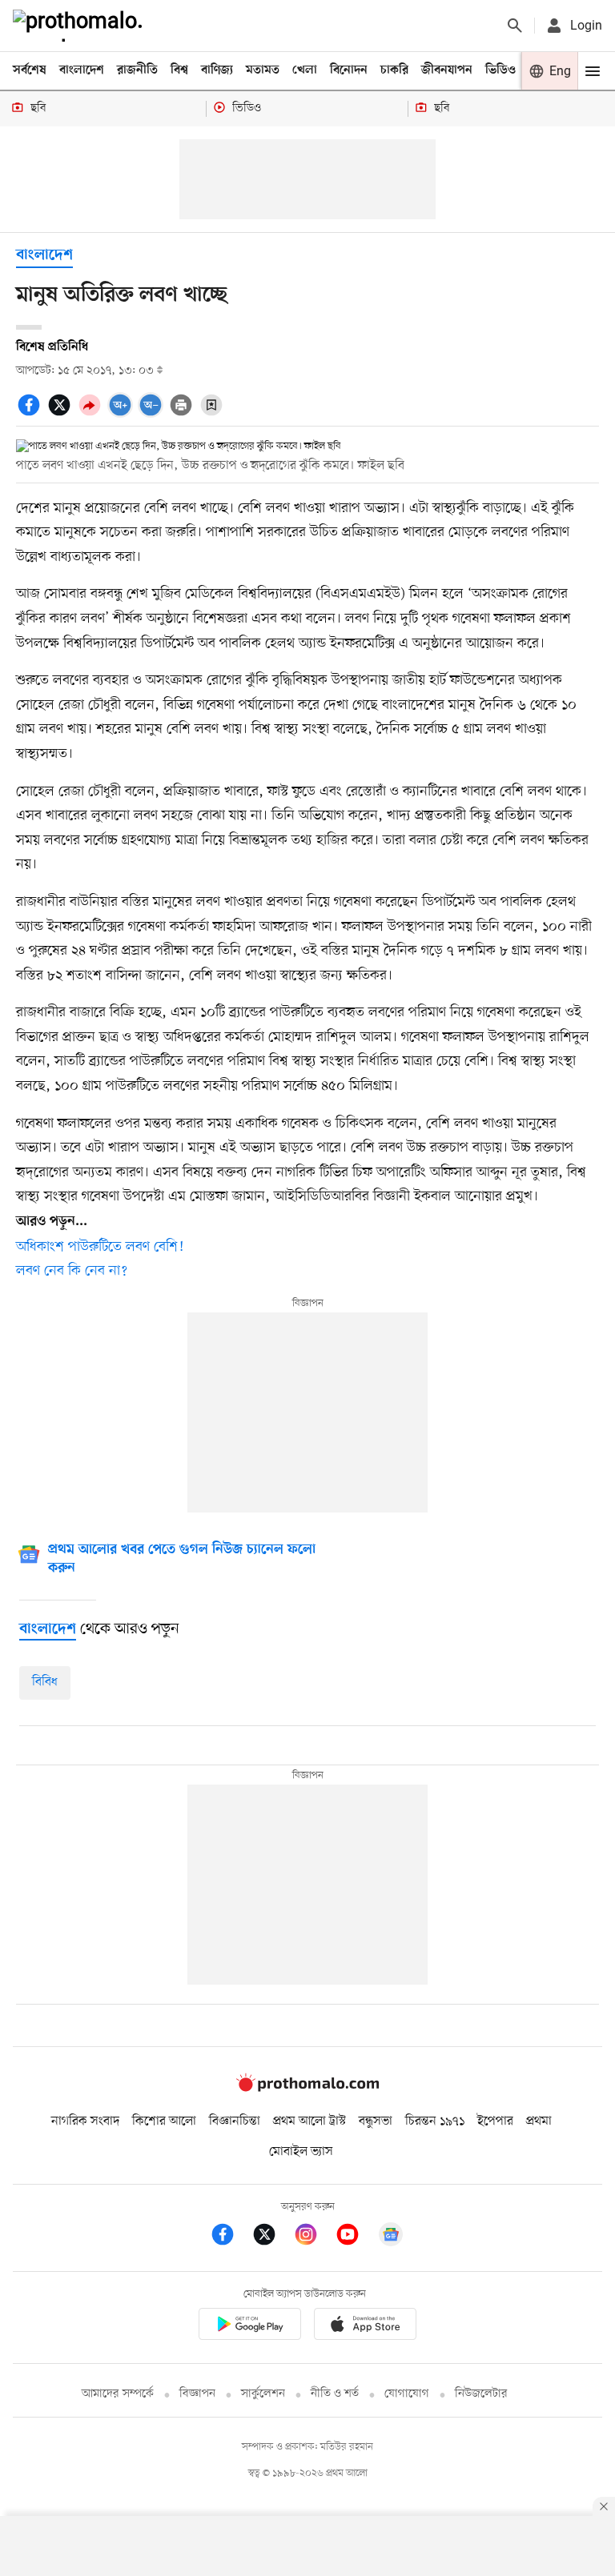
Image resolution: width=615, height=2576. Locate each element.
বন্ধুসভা (376, 2121)
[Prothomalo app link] (250, 2327)
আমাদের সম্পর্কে (118, 2394)
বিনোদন (349, 70)
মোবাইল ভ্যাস (301, 2152)
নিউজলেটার (481, 2394)
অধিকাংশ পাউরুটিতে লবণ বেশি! (100, 1247)
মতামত (263, 70)
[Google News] (391, 2237)
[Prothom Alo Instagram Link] (314, 2237)
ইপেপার (495, 2121)
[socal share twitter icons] (62, 414)
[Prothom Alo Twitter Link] (272, 2237)
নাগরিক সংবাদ (85, 2121)
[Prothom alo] (81, 26)
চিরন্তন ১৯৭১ (435, 2121)
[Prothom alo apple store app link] (365, 2327)
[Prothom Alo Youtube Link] (356, 2237)
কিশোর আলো (164, 2121)
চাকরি (394, 70)
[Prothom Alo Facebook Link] (231, 2237)
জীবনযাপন (447, 70)
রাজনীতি (137, 70)
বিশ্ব (179, 70)
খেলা (305, 70)
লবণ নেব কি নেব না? (72, 1271)
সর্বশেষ (30, 70)
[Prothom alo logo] (307, 2089)
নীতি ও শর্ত (335, 2394)
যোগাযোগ (407, 2394)
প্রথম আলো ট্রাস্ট (310, 2121)
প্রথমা (539, 2121)
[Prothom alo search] (515, 26)
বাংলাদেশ (82, 70)
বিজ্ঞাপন (197, 2394)
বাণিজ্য (217, 70)
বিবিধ (45, 1682)
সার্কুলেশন (263, 2394)
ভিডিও (500, 70)
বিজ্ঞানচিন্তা (235, 2121)
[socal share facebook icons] (31, 414)
